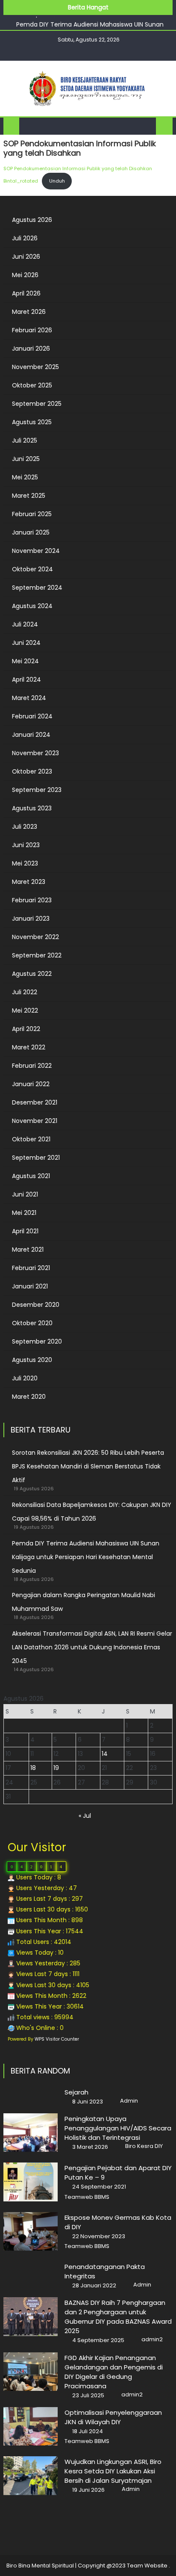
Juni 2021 (25, 1194)
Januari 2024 (31, 735)
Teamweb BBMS (87, 2197)
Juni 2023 (26, 845)
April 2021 (25, 1231)
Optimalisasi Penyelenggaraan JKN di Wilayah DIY (113, 2417)
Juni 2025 (26, 459)
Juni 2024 (26, 643)
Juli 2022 (25, 992)
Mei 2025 (25, 477)
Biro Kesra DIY (144, 2146)
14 (105, 1754)
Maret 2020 (29, 1397)
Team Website (147, 2566)
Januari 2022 (31, 1084)
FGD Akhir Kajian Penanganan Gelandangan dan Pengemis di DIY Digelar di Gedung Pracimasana (114, 2372)
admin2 (152, 2340)
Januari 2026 (31, 349)
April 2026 (26, 293)
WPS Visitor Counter (57, 2039)
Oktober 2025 (32, 385)
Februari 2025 (32, 514)
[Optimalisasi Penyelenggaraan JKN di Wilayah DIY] (31, 2426)
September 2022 (37, 955)
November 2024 (36, 551)
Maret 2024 (29, 698)
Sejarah (76, 2092)
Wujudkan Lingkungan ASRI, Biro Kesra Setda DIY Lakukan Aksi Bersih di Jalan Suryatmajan (113, 2471)
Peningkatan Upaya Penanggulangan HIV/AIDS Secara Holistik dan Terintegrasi (118, 2128)
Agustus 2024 (32, 606)
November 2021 (35, 1121)
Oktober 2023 (32, 771)
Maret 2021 (28, 1250)
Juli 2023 (25, 827)
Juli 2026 (25, 238)
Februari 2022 (32, 1066)
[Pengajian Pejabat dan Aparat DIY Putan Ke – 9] (31, 2182)
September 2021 (36, 1158)
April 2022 (26, 1029)
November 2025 (35, 367)
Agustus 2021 (31, 1176)
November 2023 (35, 753)
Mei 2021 (24, 1213)
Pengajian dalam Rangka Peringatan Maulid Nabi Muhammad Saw (84, 1602)
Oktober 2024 (32, 569)
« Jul (85, 1816)
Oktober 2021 (31, 1139)
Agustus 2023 (32, 808)
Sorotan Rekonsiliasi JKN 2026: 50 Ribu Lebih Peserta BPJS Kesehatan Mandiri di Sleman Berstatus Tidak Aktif (88, 1466)
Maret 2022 (29, 1047)
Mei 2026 (25, 275)
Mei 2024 (25, 661)
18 (33, 1768)
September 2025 (37, 404)
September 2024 (37, 588)
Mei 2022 (25, 1010)
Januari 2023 (31, 919)
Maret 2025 (29, 496)
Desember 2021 (35, 1102)
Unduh (57, 181)
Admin (129, 2101)
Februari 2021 (31, 1268)
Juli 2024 (25, 624)
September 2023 (37, 790)
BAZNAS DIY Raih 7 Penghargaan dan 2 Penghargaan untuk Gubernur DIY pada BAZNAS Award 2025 (118, 2317)
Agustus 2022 (32, 974)
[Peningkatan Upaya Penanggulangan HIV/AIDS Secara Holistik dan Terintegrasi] (31, 2133)
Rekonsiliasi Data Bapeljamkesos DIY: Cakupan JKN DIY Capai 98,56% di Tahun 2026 (92, 1512)
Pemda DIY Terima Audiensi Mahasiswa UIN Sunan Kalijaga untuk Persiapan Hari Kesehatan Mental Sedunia (86, 1557)
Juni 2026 (26, 257)
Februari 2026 (32, 330)
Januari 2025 (31, 532)
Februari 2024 (32, 716)
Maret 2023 (29, 882)
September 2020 (37, 1341)
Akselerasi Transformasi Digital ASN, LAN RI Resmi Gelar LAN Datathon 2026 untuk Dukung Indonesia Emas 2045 (92, 1647)
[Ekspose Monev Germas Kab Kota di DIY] (31, 2231)
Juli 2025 (25, 440)
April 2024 (26, 679)
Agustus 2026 (32, 220)
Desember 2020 (36, 1305)
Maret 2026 (29, 312)
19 (56, 1768)
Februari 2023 (32, 900)
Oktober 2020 (32, 1323)
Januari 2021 (30, 1286)
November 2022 (35, 937)
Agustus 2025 (32, 422)
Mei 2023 (25, 863)
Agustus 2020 (32, 1360)
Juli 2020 (25, 1378)
